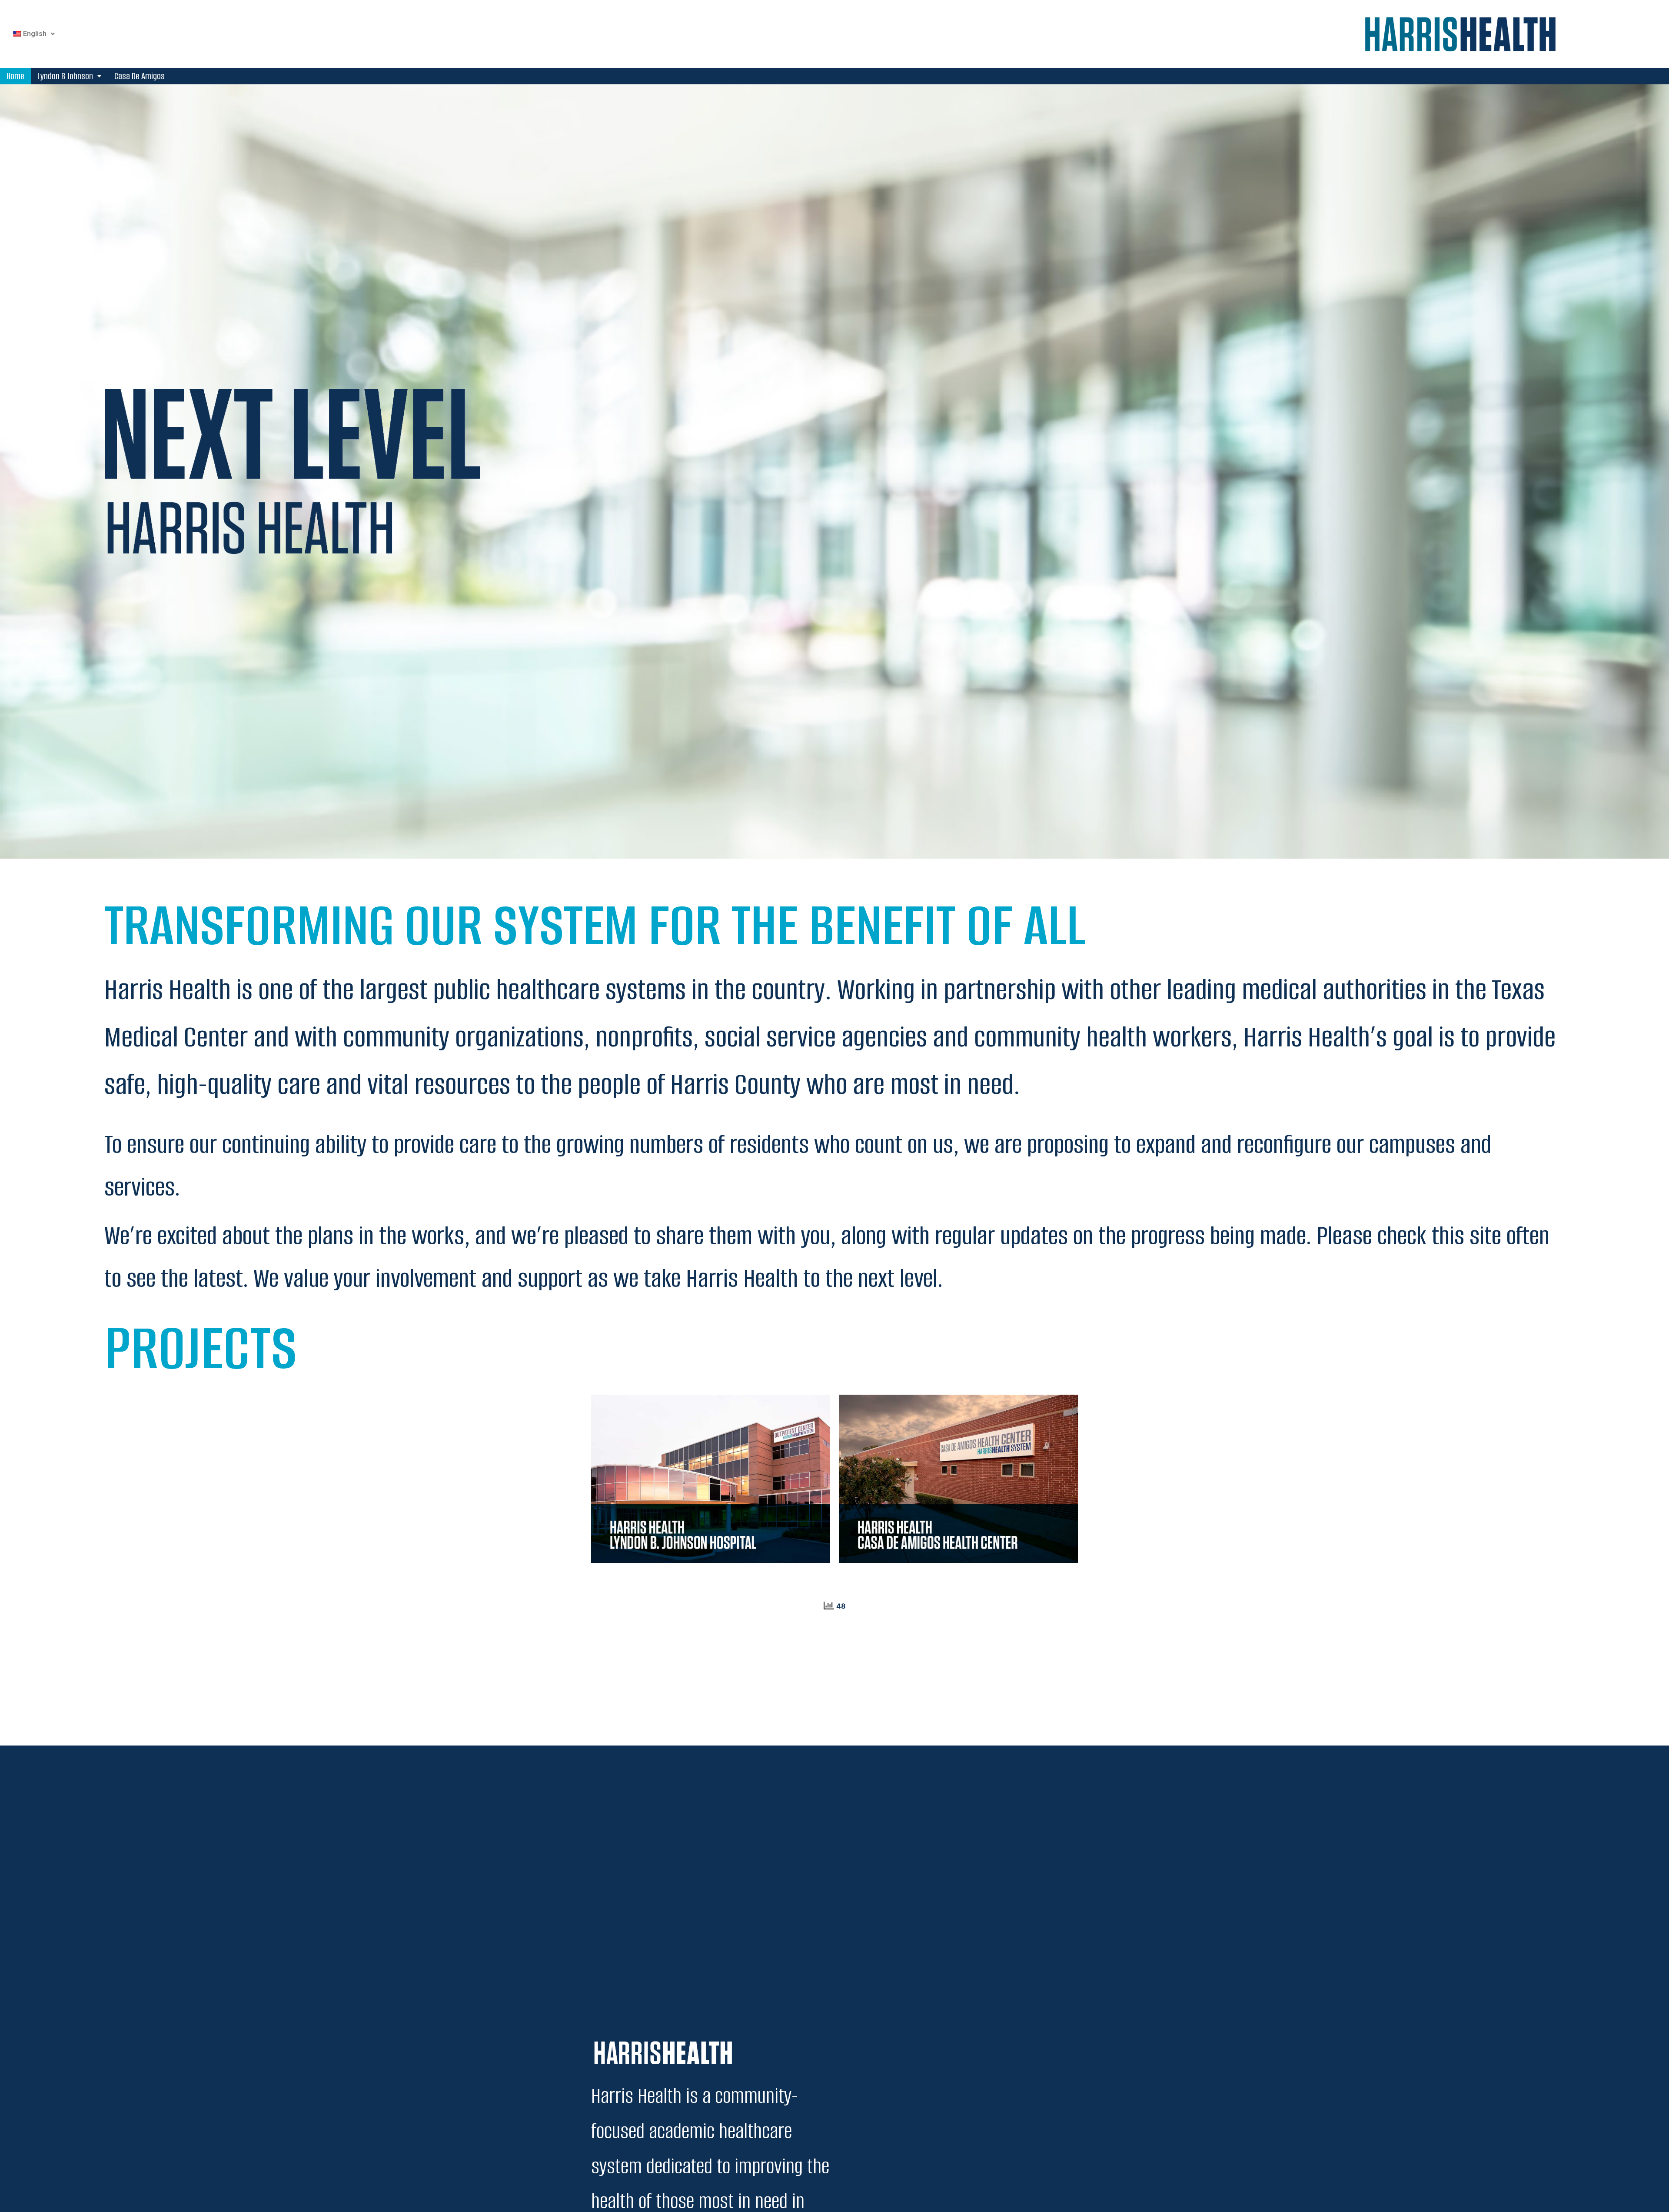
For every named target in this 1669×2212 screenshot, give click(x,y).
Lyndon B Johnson (65, 76)
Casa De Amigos (140, 76)
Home (15, 76)
